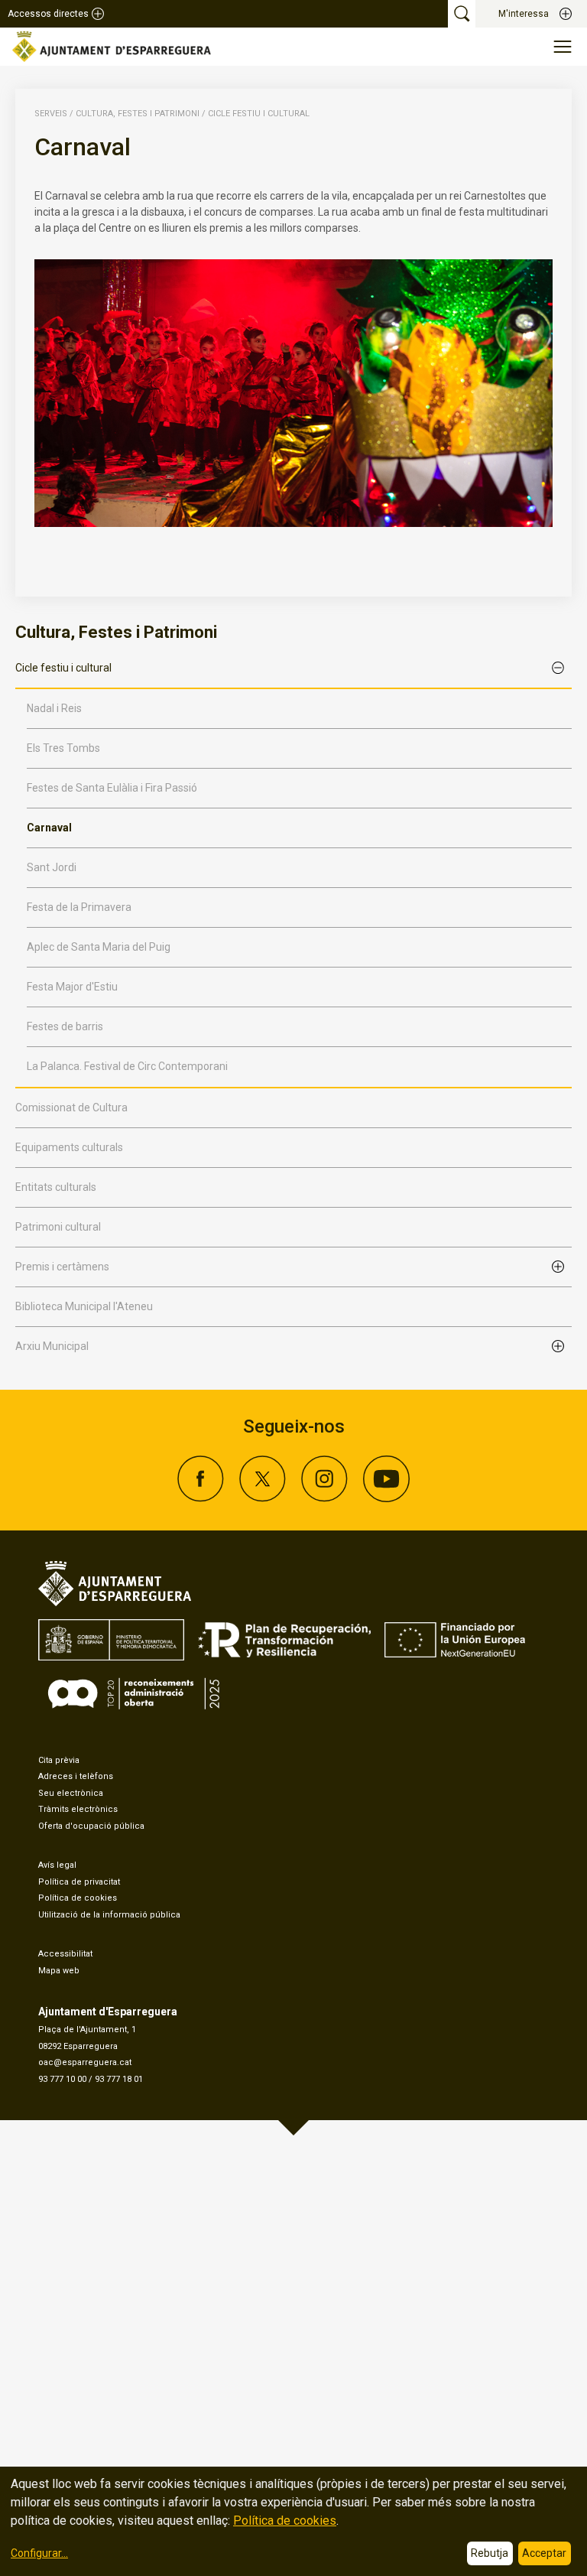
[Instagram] (324, 1498)
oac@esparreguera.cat (85, 2062)
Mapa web (59, 1971)
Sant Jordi (52, 867)
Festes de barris (65, 1026)
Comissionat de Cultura (71, 1107)
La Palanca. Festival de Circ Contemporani (127, 1066)
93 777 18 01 (119, 2079)
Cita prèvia (59, 1760)
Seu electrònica (71, 1793)
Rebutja (490, 2553)
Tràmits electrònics (78, 1809)
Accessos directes (48, 14)
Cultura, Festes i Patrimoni (138, 114)
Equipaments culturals (69, 1147)
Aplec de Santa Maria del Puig (99, 947)
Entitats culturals (56, 1187)
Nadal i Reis (54, 708)
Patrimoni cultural (58, 1227)
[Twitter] (263, 1498)
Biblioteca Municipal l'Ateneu (84, 1306)
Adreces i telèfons (76, 1776)
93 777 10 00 (62, 2079)
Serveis (51, 114)
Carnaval (49, 828)
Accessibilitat (65, 1954)
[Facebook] (201, 1498)
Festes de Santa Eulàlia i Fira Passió (112, 788)
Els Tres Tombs (63, 748)
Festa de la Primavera (79, 907)
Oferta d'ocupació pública (91, 1826)
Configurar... (39, 2553)
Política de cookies (78, 1898)
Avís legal (57, 1865)
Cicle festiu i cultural (259, 114)
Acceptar (544, 2553)
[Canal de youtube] (386, 1498)
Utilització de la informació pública (109, 1915)
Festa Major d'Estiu (72, 987)
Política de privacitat (79, 1882)
